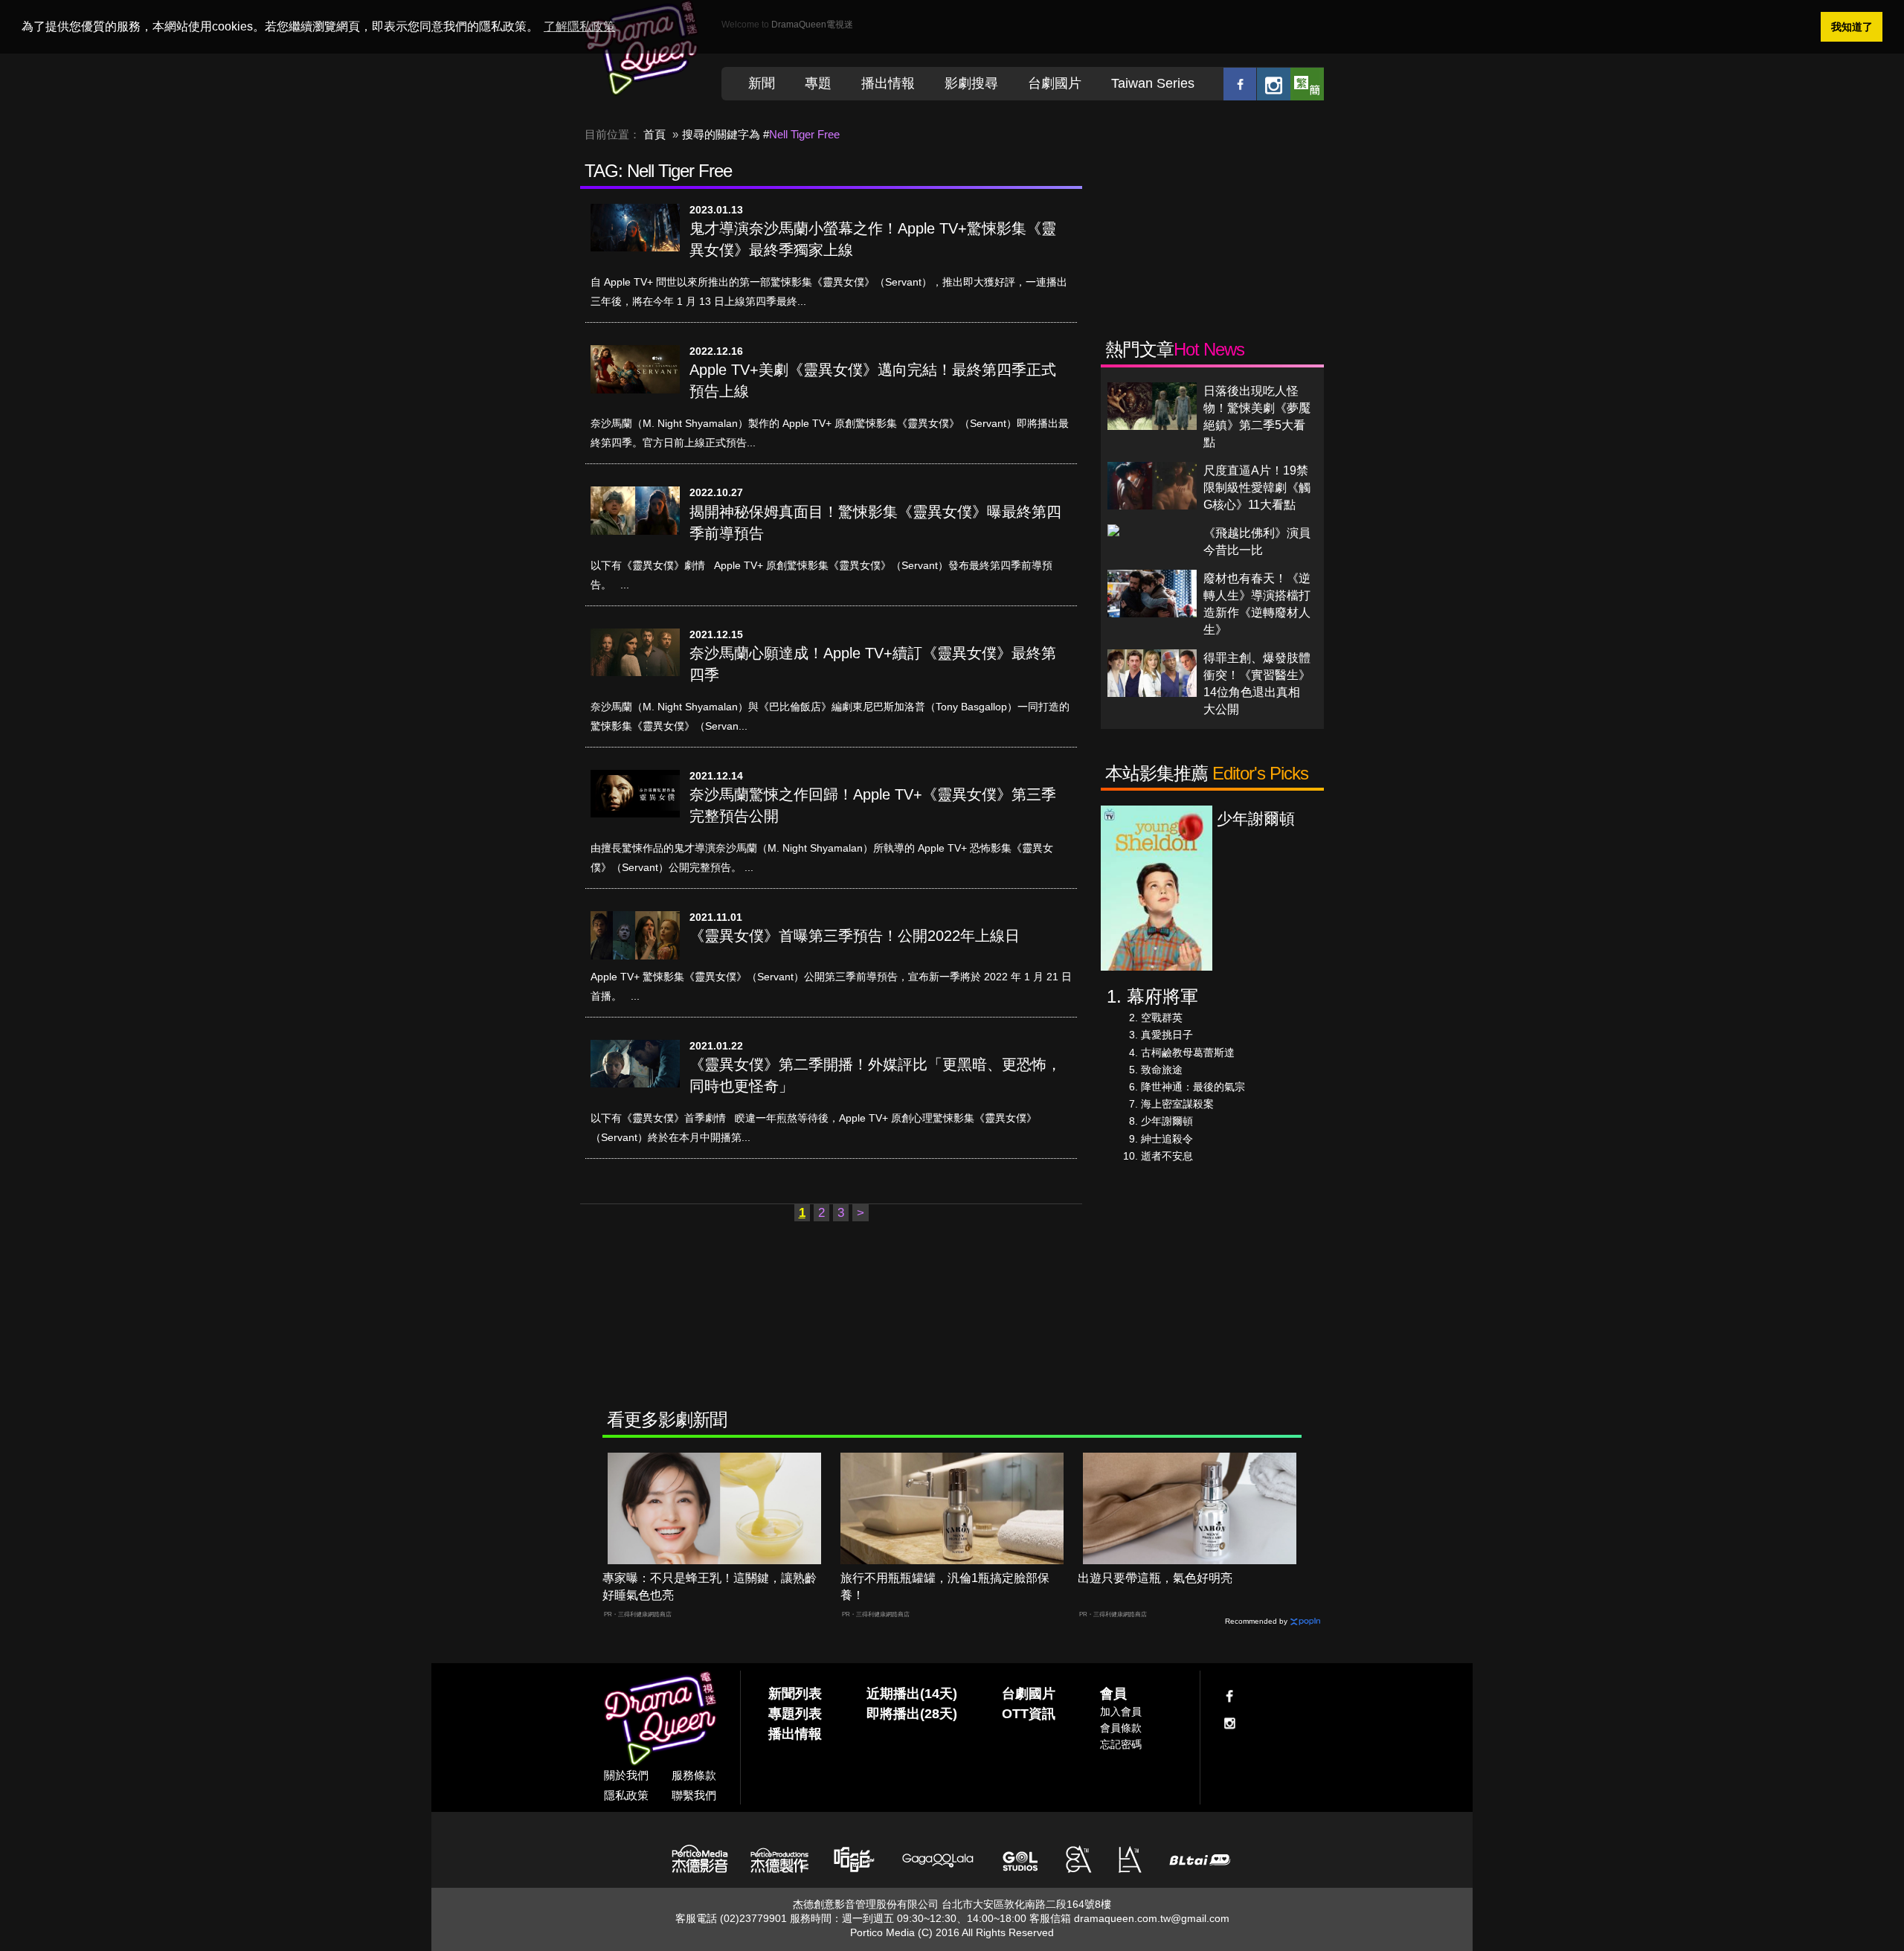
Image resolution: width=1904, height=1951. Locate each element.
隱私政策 (626, 1795)
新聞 (762, 83)
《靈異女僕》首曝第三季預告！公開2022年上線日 (855, 936)
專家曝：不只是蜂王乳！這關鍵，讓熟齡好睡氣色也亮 (710, 1587)
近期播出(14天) (912, 1694)
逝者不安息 (1167, 1156)
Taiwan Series (1153, 83)
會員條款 (1121, 1728)
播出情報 (888, 83)
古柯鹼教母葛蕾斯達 (1188, 1052)
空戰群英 (1162, 1018)
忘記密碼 (1121, 1744)
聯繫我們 (694, 1795)
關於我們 (626, 1775)
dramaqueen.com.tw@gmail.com (1152, 1918)
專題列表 (795, 1714)
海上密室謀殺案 (1177, 1104)
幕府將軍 (1162, 996)
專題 (818, 83)
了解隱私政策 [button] (579, 26)
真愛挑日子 (1167, 1035)
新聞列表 (795, 1694)
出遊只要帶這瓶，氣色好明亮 (1155, 1578)
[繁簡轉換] (1307, 84)
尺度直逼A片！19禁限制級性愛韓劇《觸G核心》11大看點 (1257, 488)
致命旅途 (1162, 1070)
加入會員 (1121, 1711)
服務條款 (694, 1775)
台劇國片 (1055, 83)
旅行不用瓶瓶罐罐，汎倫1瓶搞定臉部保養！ (945, 1587)
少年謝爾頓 (1167, 1121)
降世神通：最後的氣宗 (1193, 1087)
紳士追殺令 (1167, 1139)
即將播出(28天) (912, 1714)
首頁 (654, 134)
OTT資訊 (1029, 1714)
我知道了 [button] (1852, 27)
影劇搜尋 (971, 83)
